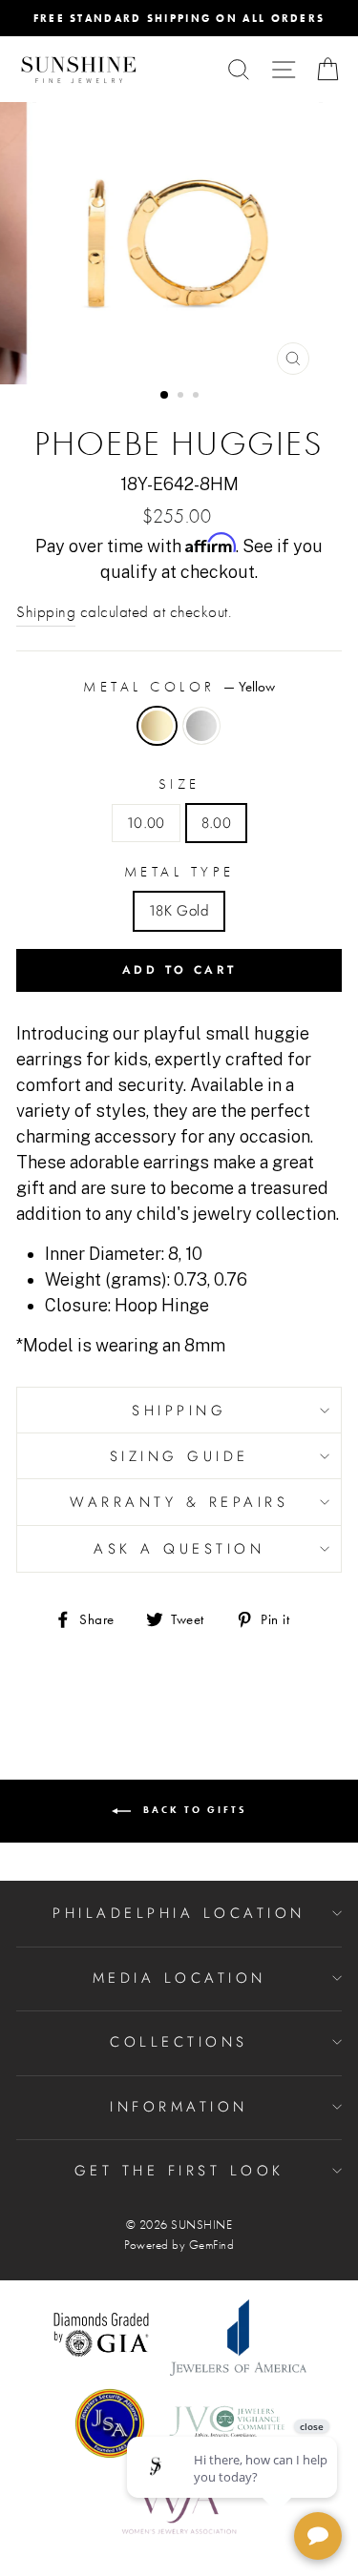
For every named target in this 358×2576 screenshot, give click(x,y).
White (201, 726)
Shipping (46, 612)
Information (179, 2107)
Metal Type (179, 872)
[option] (179, 18)
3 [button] (198, 397)
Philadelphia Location (179, 1913)
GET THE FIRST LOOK (179, 2171)
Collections (179, 2042)
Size (179, 784)
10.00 (146, 823)
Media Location (179, 1978)
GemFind (212, 2245)
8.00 (217, 823)
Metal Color (179, 687)
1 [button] (165, 396)
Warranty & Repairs (179, 1502)
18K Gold (179, 911)
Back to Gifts (193, 1810)
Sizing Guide (179, 1456)
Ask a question (179, 1549)
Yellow (157, 726)
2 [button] (182, 397)
